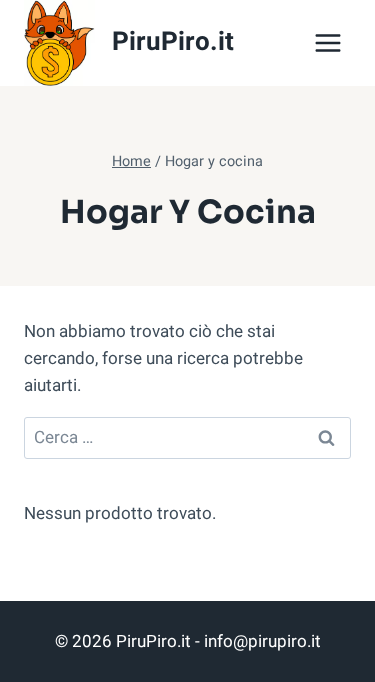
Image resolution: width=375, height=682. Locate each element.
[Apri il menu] (327, 42)
